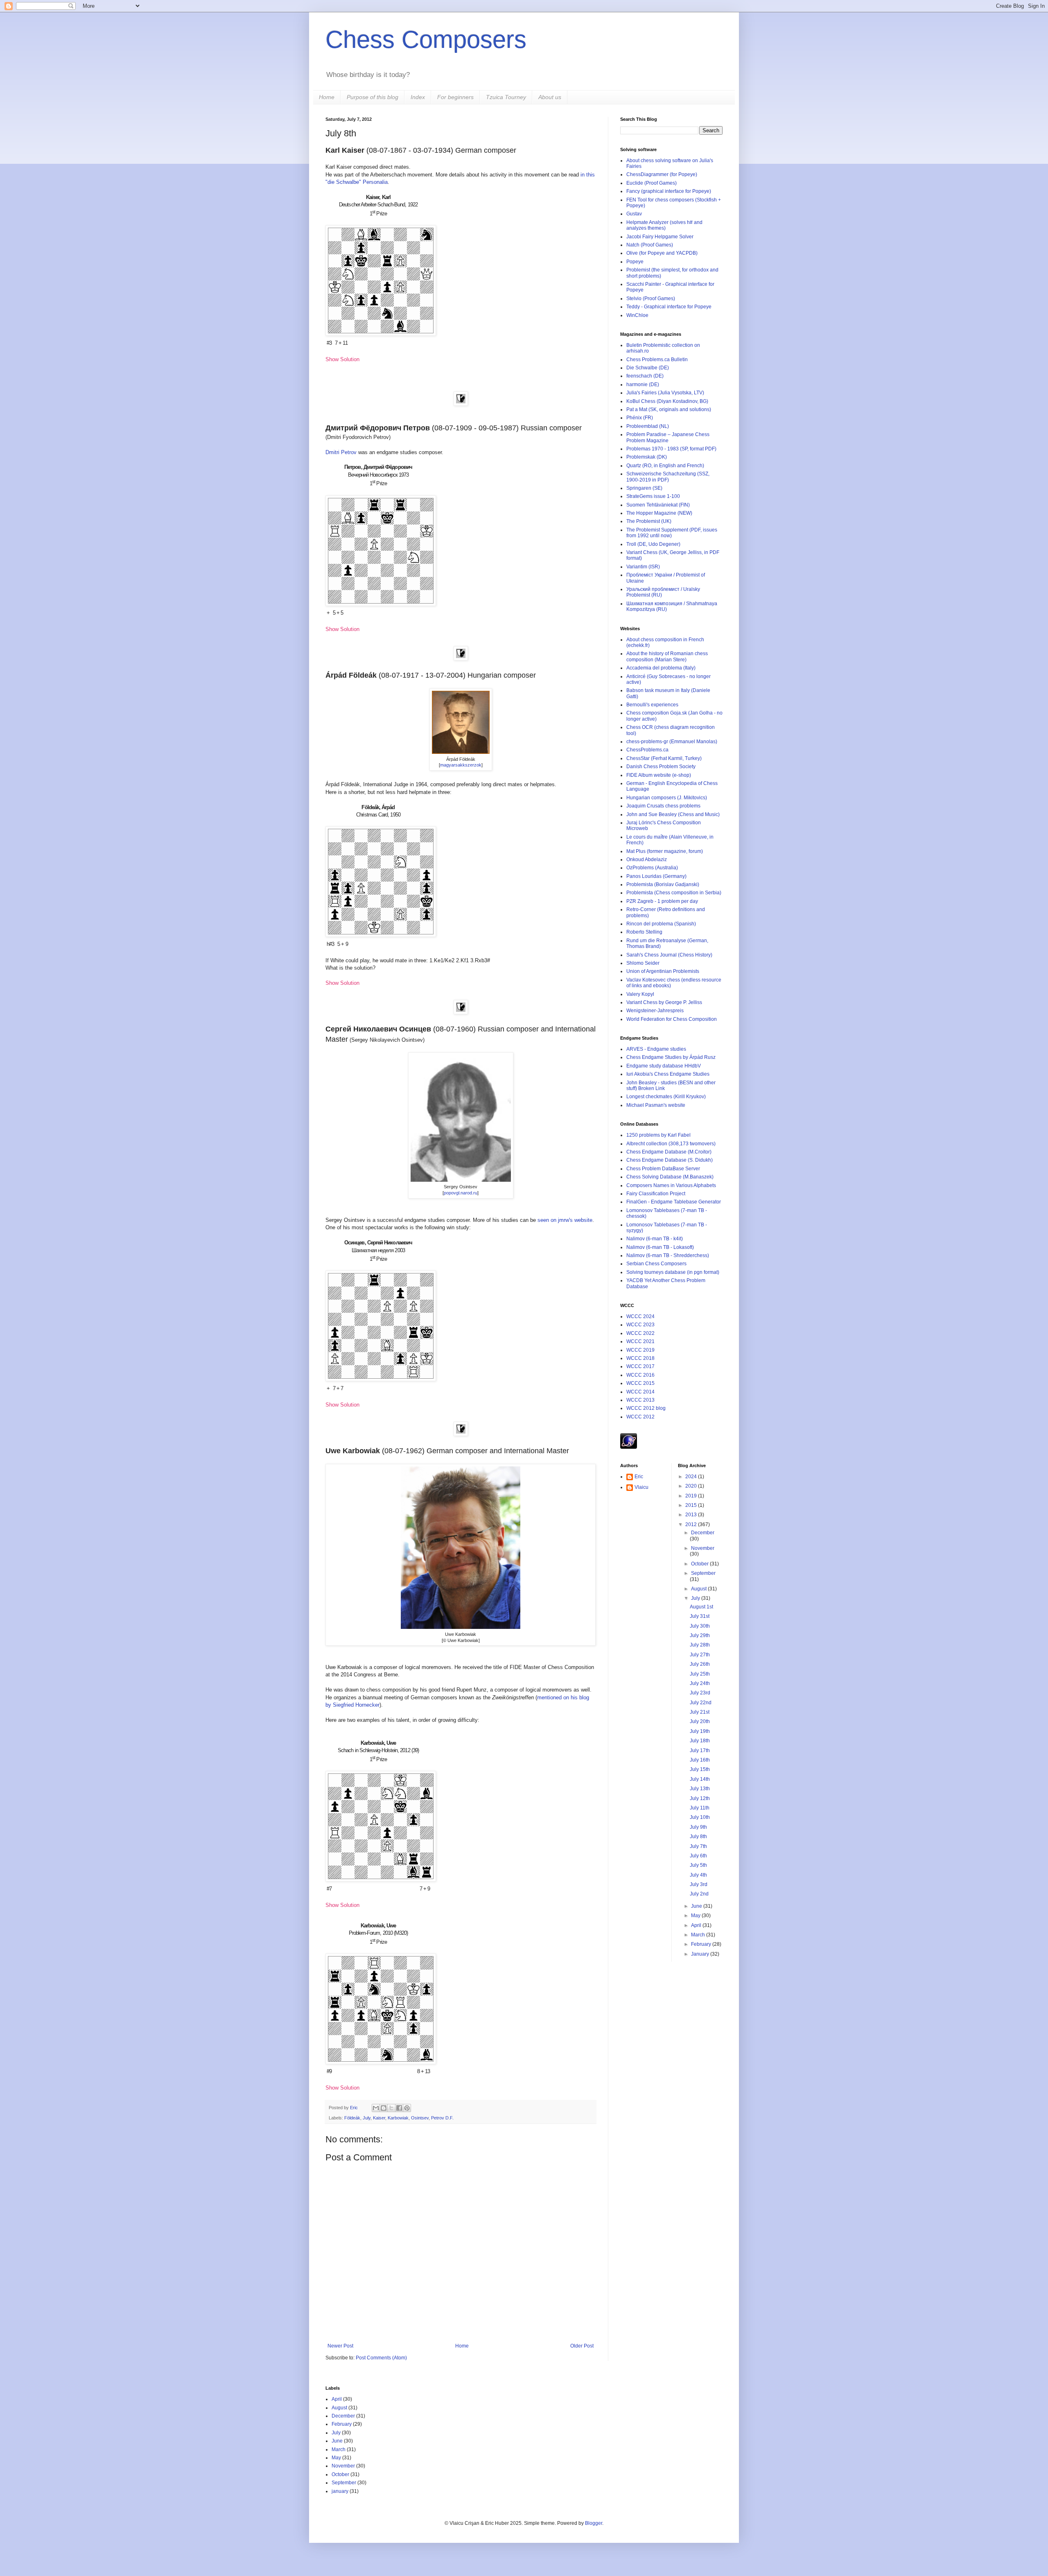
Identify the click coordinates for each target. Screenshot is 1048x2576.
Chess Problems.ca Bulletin (657, 360)
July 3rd (699, 1884)
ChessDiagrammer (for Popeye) (662, 174)
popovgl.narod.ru (461, 1193)
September (703, 1573)
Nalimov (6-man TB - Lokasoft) (660, 1247)
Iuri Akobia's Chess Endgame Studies (668, 1074)
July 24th (700, 1683)
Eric (355, 2108)
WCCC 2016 (640, 1375)
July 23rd (700, 1693)
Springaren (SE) (644, 488)
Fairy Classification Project (656, 1194)
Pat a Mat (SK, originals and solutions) (669, 409)
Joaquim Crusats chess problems (663, 806)
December (703, 1533)
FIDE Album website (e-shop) (659, 775)
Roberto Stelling (644, 932)
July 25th (700, 1674)
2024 (692, 1477)
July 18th (700, 1741)
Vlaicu (641, 1487)
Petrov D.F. (442, 2118)
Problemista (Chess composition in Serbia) (674, 893)
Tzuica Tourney (506, 97)
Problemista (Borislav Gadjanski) (663, 884)
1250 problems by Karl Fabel (658, 1135)
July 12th (700, 1798)
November (703, 1548)
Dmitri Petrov (341, 452)
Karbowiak (398, 2118)
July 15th (700, 1769)
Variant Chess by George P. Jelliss (664, 1002)
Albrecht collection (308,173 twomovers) (671, 1144)
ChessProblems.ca (647, 750)
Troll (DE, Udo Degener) (653, 544)
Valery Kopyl (640, 994)
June (697, 1906)
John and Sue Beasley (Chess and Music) (673, 814)
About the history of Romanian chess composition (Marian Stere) (667, 656)
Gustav (634, 214)
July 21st (700, 1712)
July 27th (700, 1655)
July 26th (700, 1664)
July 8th (698, 1836)
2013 (692, 1515)
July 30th (700, 1626)
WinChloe (637, 315)
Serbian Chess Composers (656, 1264)
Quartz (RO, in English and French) (665, 466)
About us (550, 97)
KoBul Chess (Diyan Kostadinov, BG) (667, 401)
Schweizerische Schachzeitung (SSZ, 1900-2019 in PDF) (668, 477)
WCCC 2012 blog (646, 1408)
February (702, 1944)
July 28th (700, 1645)
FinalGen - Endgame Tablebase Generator (674, 1202)
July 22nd (701, 1703)
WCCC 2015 (640, 1383)
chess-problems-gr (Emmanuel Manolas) (672, 742)
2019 (692, 1496)
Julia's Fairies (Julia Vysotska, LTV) (665, 393)
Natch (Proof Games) (650, 245)
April (697, 1925)
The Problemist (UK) (649, 521)
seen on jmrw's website (565, 1220)
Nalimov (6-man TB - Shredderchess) (668, 1255)
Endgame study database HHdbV (664, 1066)
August (699, 1589)
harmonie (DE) (643, 384)
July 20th (700, 1721)
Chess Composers (426, 40)
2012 (692, 1524)
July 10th (700, 1817)
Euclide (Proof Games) (652, 183)
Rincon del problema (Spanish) (661, 924)
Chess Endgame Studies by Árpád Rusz (671, 1057)
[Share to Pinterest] (407, 2108)
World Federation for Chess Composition (672, 1019)
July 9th (698, 1827)
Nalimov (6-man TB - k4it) (655, 1239)
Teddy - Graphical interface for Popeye (669, 307)
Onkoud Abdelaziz (647, 859)
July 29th (700, 1635)
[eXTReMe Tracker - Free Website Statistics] (629, 1447)
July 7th (698, 1846)
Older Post (582, 2346)
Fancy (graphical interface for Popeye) (669, 191)
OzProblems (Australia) (652, 868)
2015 (692, 1505)
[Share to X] (391, 2108)
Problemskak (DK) (647, 457)
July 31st (700, 1616)
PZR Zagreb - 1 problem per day (662, 901)
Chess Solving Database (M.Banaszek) (670, 1177)
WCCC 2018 (640, 1358)
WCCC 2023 (640, 1325)
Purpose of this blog (373, 97)
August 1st (701, 1607)
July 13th (700, 1789)
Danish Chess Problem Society (661, 767)
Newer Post (340, 2346)
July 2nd (699, 1894)
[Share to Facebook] (399, 2108)
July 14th (700, 1779)
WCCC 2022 (640, 1333)
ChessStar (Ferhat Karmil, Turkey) (664, 758)
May (696, 1916)
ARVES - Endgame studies (656, 1049)
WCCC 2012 (640, 1417)
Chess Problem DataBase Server (663, 1169)
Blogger (594, 2523)
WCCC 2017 (640, 1366)
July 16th (700, 1760)
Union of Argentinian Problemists (663, 971)
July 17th (700, 1751)
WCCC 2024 (640, 1316)
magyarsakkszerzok (461, 765)
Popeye (635, 262)
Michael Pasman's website (656, 1105)
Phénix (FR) (640, 418)
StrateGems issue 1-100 (653, 496)
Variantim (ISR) (643, 567)
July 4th (698, 1875)
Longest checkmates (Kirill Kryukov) (666, 1097)
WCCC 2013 (640, 1400)
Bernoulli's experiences (652, 705)
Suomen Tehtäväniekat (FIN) (658, 505)
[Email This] (376, 2108)
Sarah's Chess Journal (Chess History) (669, 955)
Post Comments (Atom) (381, 2358)
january (340, 2491)
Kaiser (379, 2118)
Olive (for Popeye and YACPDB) (662, 253)
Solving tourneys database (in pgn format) (673, 1272)
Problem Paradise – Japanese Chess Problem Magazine (668, 437)
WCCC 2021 (640, 1341)
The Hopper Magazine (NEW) (659, 513)
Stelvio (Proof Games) (651, 299)
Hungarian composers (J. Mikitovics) (667, 798)
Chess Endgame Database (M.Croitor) (669, 1152)
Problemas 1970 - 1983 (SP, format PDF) (671, 449)
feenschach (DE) (645, 376)
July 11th (700, 1808)
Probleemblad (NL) (648, 426)
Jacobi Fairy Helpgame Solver (660, 237)
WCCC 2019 (640, 1350)
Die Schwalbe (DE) (648, 368)
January (701, 1954)
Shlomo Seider (643, 963)
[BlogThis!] (384, 2108)
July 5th (698, 1865)
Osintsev (420, 2118)
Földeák (352, 2118)
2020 (692, 1486)
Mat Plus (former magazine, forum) (665, 851)
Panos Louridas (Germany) (656, 876)
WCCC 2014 (640, 1392)
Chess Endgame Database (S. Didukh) (670, 1160)
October (700, 1564)
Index (418, 97)
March (699, 1935)
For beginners (455, 97)
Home (327, 97)
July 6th (698, 1856)
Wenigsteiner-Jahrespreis (655, 1011)
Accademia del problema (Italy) (661, 668)
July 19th (700, 1731)
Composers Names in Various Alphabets (671, 1185)
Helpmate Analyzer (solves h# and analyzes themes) (664, 225)
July (367, 2118)
